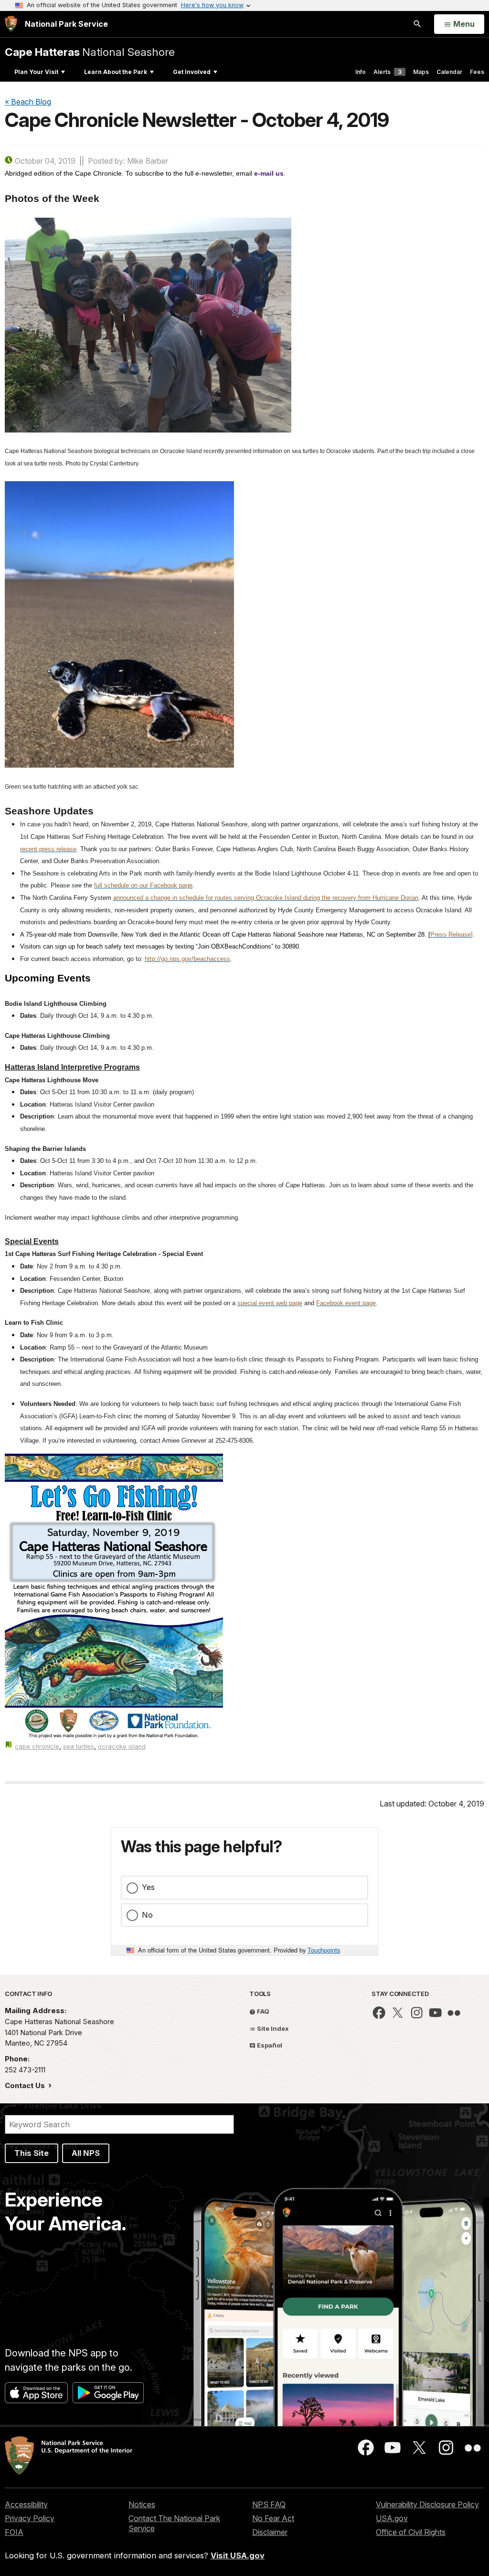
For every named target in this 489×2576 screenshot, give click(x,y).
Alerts (388, 72)
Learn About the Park (116, 72)
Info (361, 72)
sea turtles (79, 1747)
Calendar (449, 72)
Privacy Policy (30, 2518)
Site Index (272, 2028)
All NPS (86, 2153)
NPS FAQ (269, 2504)
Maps (421, 72)
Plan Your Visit (36, 72)
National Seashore (90, 52)
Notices (142, 2504)
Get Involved (192, 72)
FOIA (14, 2532)
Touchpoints (324, 1950)
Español (269, 2045)
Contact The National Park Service (174, 2523)
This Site (32, 2153)
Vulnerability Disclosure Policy (427, 2504)
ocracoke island (122, 1747)
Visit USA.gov (238, 2555)
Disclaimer (270, 2532)
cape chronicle (37, 1747)
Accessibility (26, 2504)
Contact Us (26, 2085)
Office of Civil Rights (411, 2532)
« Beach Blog (28, 102)
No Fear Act (273, 2518)
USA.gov (392, 2518)
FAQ (262, 2011)
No (147, 1915)
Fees (477, 72)
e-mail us (269, 173)
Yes (148, 1887)
